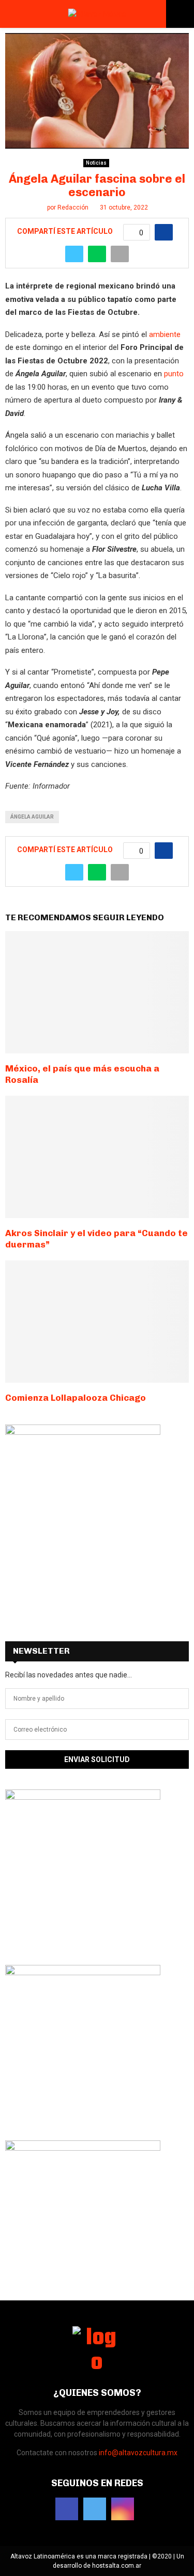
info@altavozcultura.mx (138, 2453)
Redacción (73, 207)
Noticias (96, 163)
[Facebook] (67, 2509)
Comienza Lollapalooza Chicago (76, 1398)
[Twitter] (95, 2509)
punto (174, 374)
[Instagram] (123, 2509)
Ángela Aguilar (32, 817)
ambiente (165, 334)
